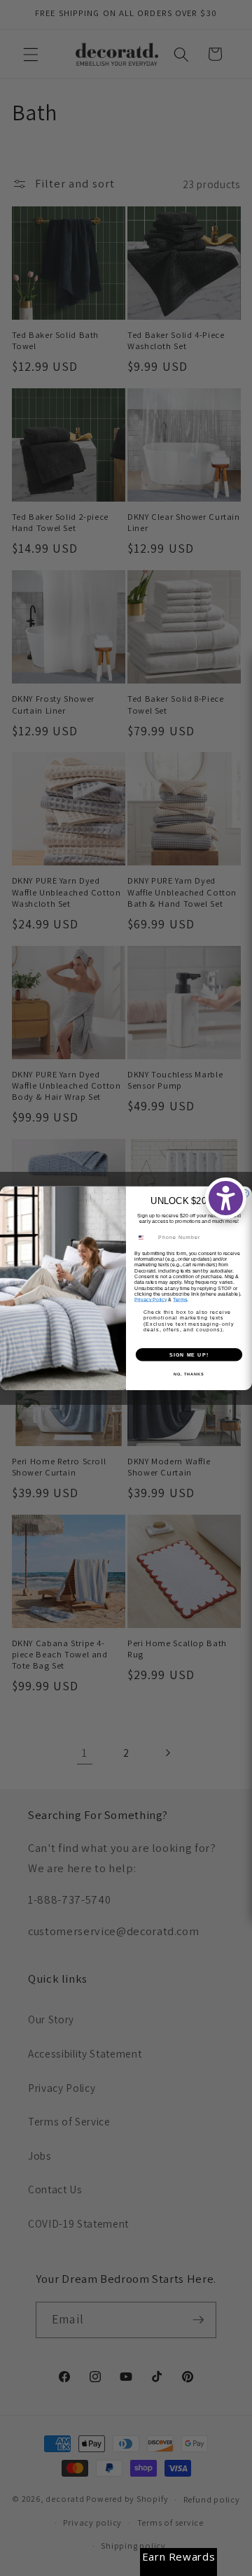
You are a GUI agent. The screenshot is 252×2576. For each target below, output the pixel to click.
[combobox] (145, 1238)
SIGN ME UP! (189, 1354)
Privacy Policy (151, 1299)
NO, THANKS (189, 1373)
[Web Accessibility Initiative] (226, 1198)
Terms (180, 1299)
